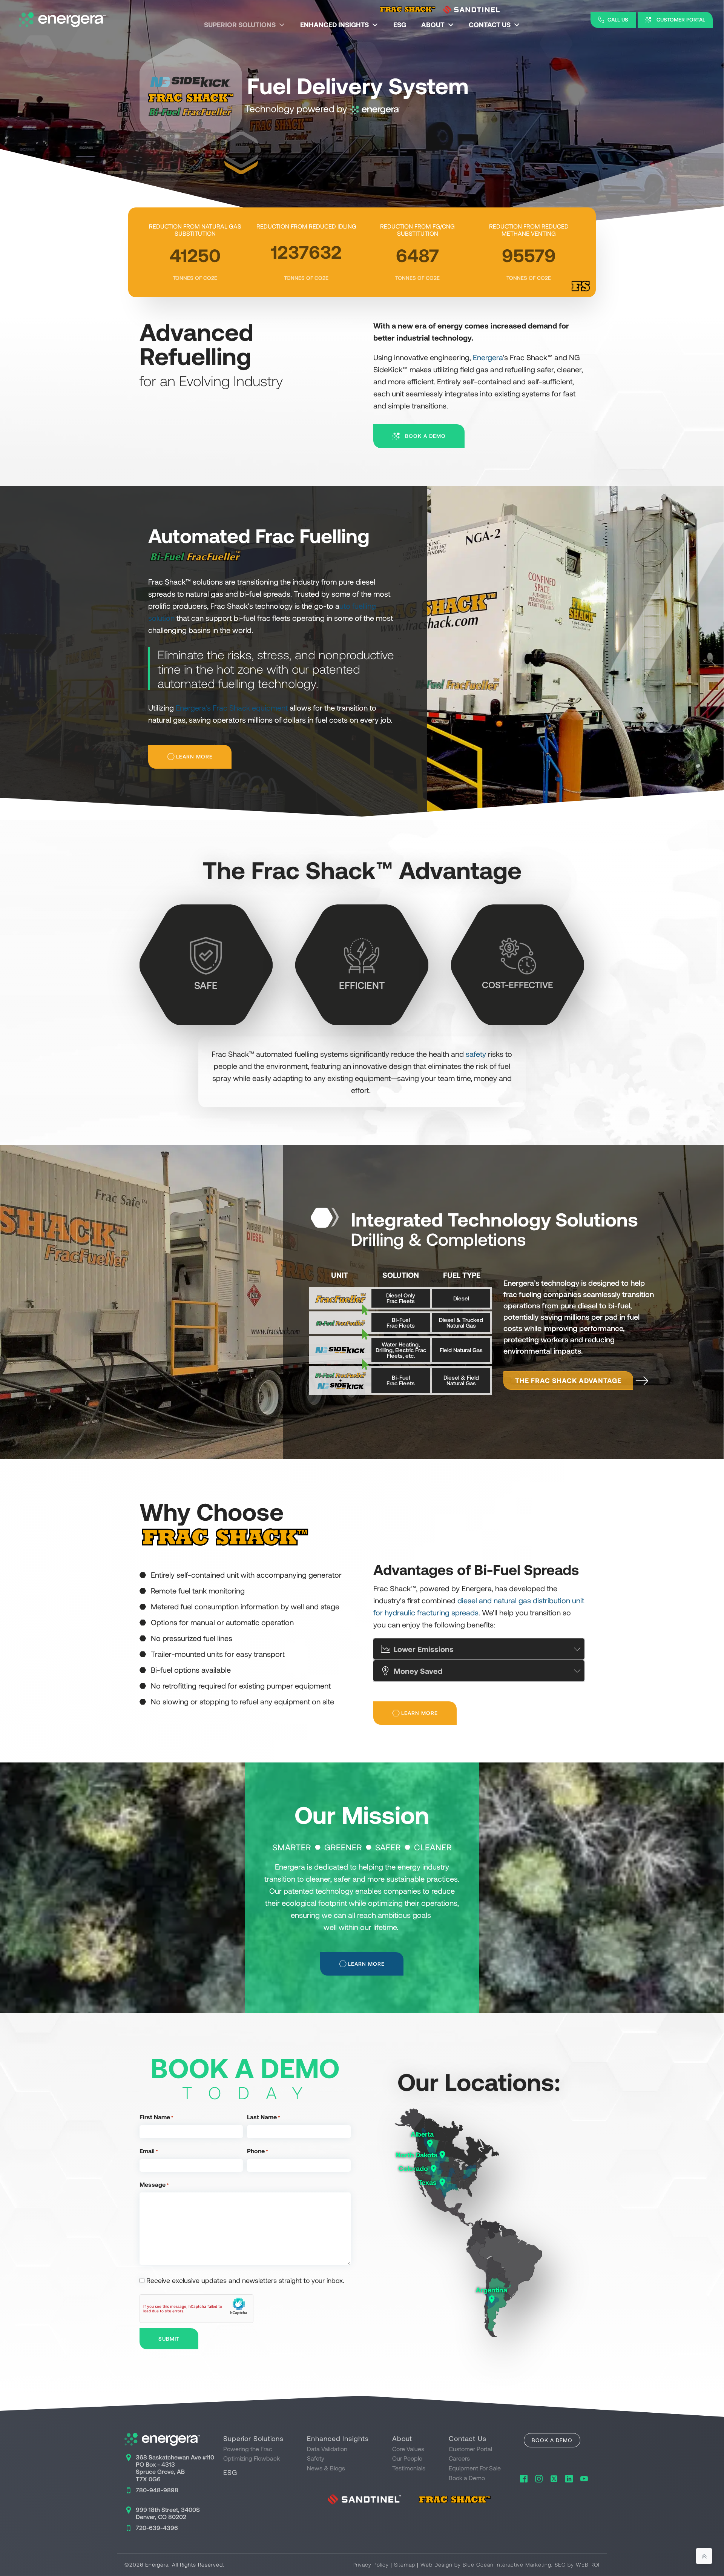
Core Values (408, 2449)
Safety (316, 2458)
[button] (613, 20)
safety (476, 1054)
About (433, 25)
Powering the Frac (248, 2449)
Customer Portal (470, 2449)
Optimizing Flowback (252, 2458)
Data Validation (327, 2449)
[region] (362, 123)
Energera (488, 357)
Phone (258, 2151)
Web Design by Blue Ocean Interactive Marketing (486, 2564)
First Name (156, 2117)
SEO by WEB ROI (577, 2564)
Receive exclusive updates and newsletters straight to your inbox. (245, 2280)
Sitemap (405, 2564)
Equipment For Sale (475, 2468)
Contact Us (490, 25)
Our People (407, 2458)
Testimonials (409, 2468)
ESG (400, 25)
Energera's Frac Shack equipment (232, 708)
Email (149, 2151)
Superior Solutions (240, 25)
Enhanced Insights (334, 25)
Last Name (264, 2117)
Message (154, 2184)
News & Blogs (326, 2468)
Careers (459, 2458)
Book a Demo (467, 2478)
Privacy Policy (371, 2564)
